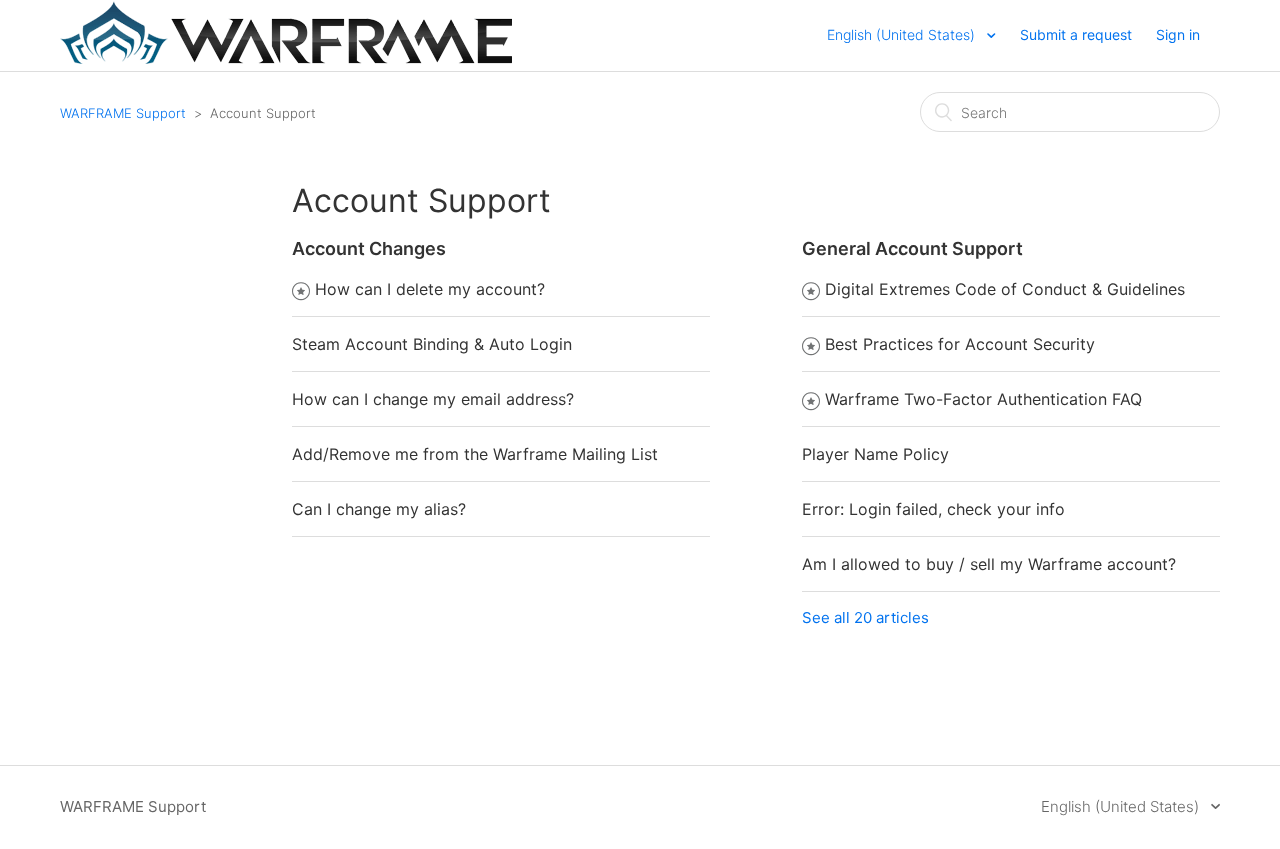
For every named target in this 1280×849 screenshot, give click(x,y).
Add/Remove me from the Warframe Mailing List (475, 454)
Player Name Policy (875, 454)
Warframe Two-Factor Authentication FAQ (983, 399)
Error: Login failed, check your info (933, 509)
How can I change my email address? (433, 399)
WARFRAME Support (123, 113)
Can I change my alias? (379, 509)
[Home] (286, 58)
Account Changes (369, 248)
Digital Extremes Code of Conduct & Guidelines (1005, 289)
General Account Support (912, 248)
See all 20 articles (865, 617)
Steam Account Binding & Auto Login (432, 344)
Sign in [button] (1178, 34)
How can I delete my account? (430, 289)
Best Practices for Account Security (960, 344)
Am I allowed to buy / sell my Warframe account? (989, 564)
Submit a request (1076, 34)
